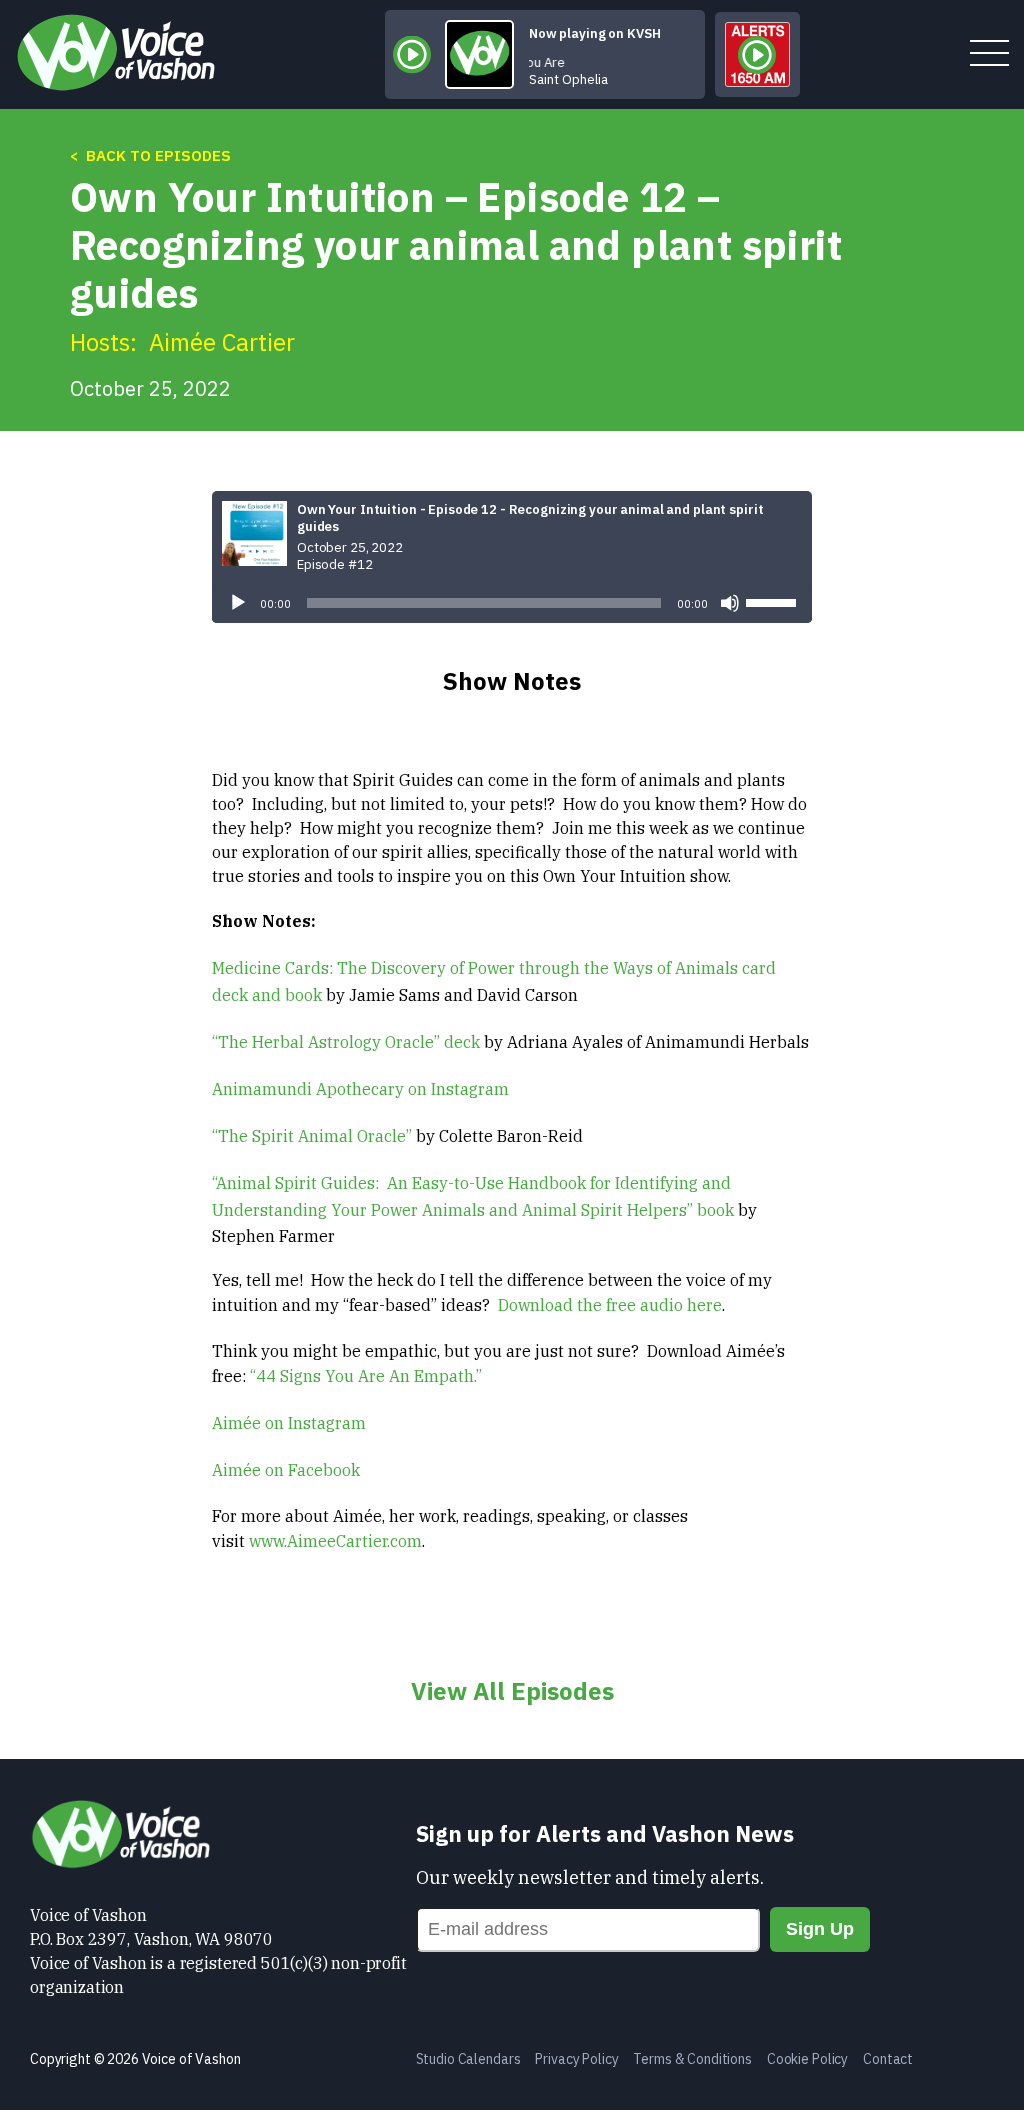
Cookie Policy (807, 2059)
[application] (512, 603)
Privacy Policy (576, 2059)
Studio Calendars (468, 2059)
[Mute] (730, 603)
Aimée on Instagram (289, 1423)
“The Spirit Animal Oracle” (312, 1136)
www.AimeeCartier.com (335, 1541)
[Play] (238, 603)
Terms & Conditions (692, 2059)
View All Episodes (512, 1691)
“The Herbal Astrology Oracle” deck (346, 1042)
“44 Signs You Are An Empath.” (366, 1376)
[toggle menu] (989, 54)
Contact (888, 2059)
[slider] (774, 601)
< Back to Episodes (150, 155)
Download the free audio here (610, 1305)
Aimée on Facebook (286, 1470)
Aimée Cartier (222, 342)
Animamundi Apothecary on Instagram (360, 1089)
